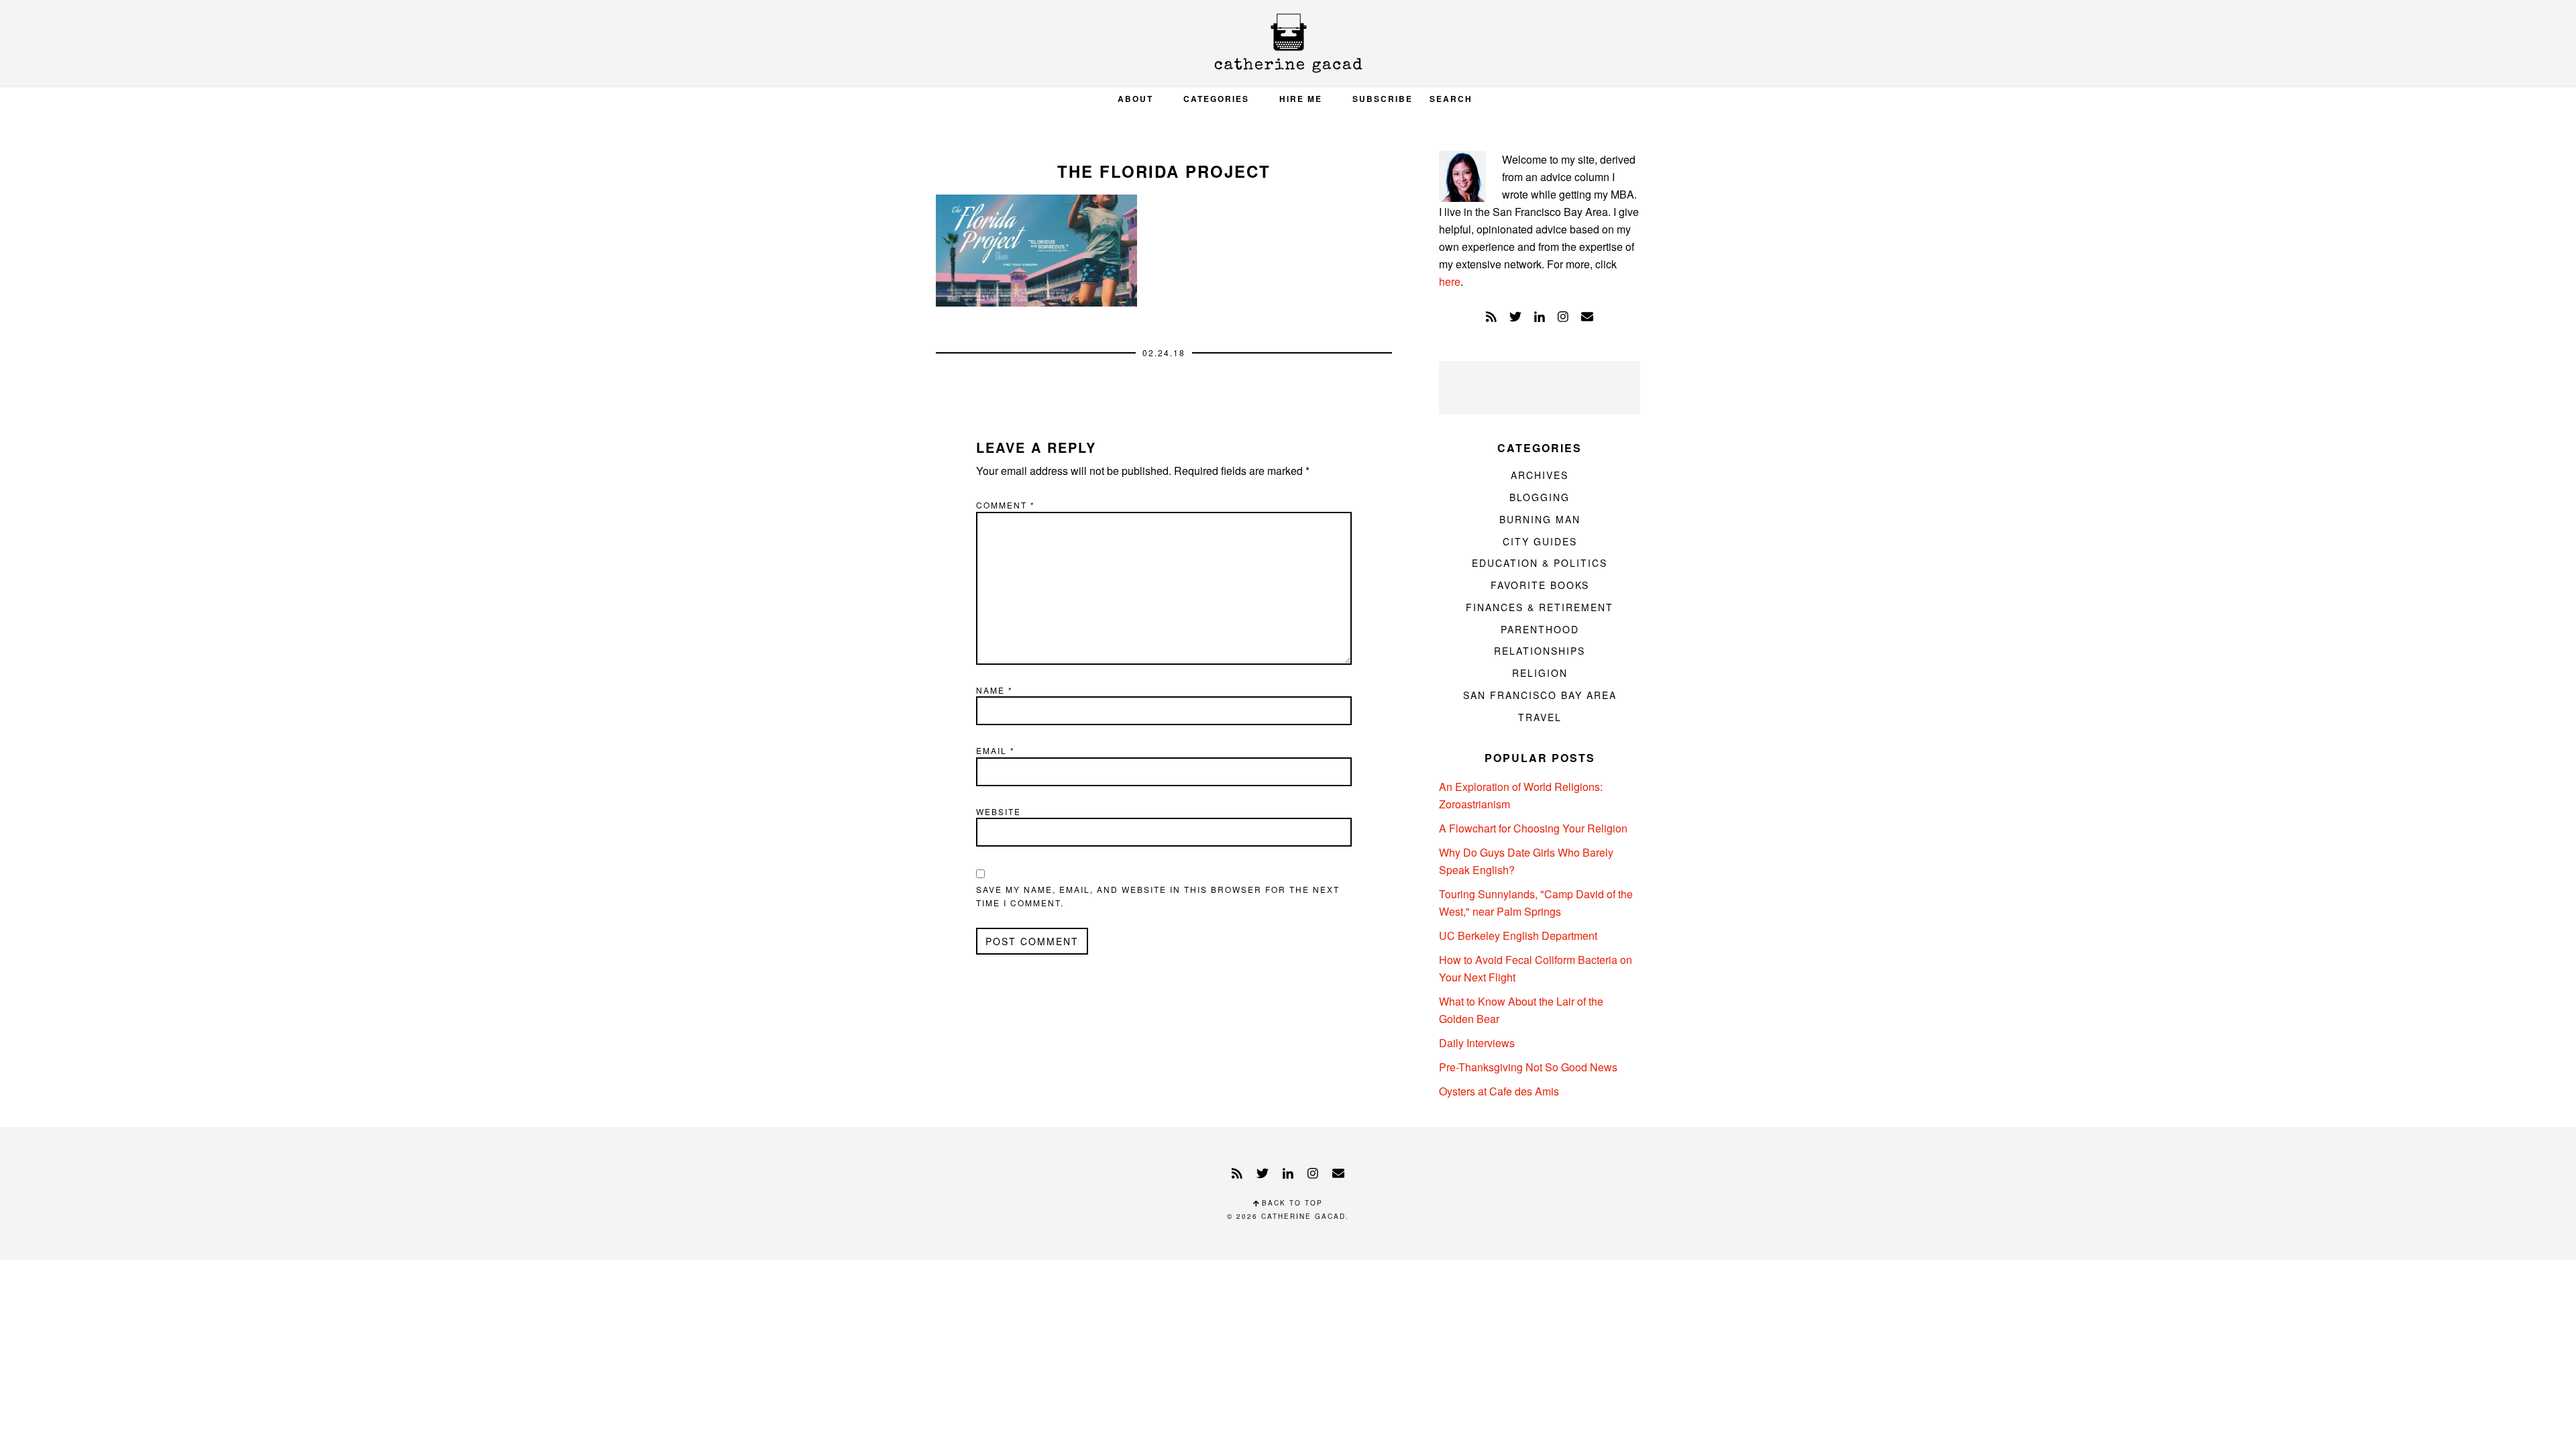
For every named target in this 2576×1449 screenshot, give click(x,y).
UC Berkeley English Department (1518, 935)
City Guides (1540, 541)
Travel (1540, 717)
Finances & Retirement (1540, 607)
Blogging (1540, 497)
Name (995, 690)
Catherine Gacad (1288, 43)
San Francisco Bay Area (1540, 695)
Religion (1540, 673)
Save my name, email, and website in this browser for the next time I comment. (1158, 896)
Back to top (1291, 1203)
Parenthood (1540, 629)
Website (999, 811)
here (1450, 281)
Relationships (1540, 651)
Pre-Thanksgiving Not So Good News (1528, 1067)
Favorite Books (1540, 585)
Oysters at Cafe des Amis (1499, 1091)
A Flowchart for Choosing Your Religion (1533, 828)
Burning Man (1540, 519)
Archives (1540, 475)
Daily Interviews (1477, 1043)
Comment (1006, 505)
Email (996, 750)
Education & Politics (1540, 563)
